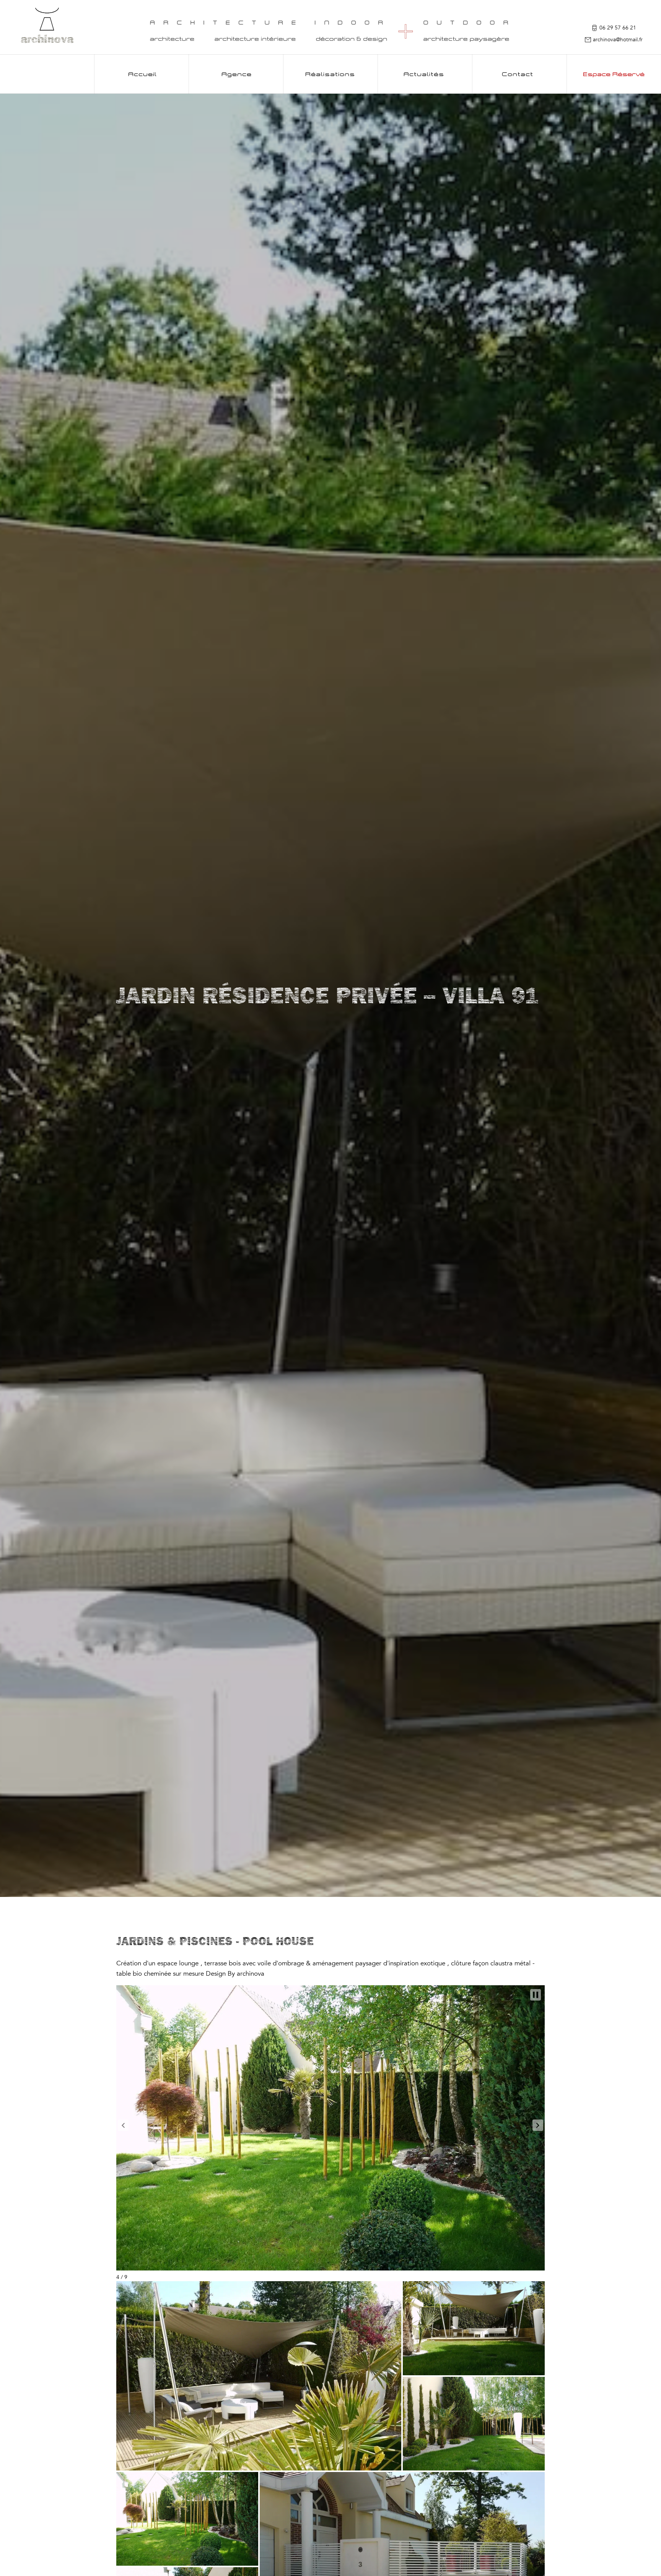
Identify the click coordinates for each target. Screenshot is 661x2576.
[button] (123, 2125)
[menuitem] (142, 74)
